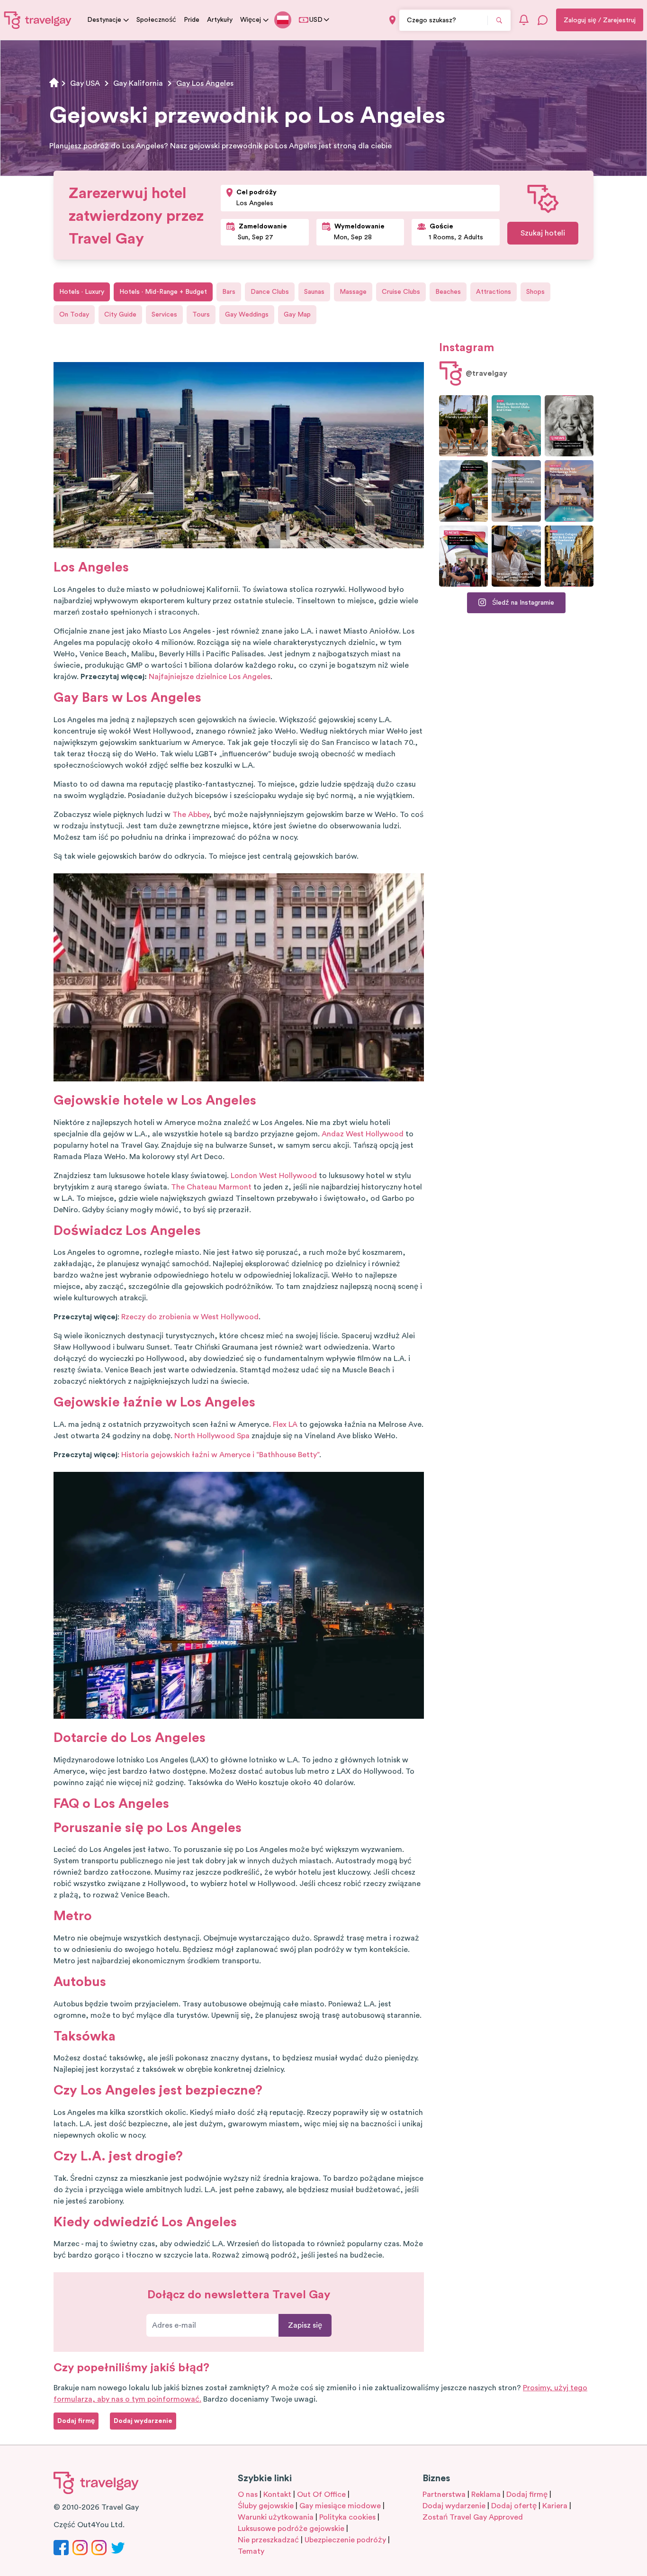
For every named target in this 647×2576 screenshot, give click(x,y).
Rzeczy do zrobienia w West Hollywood (190, 1317)
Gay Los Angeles (205, 83)
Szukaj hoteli (543, 233)
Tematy (251, 2551)
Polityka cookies (347, 2517)
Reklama (486, 2494)
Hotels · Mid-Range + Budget (163, 292)
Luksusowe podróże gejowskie (291, 2529)
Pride (192, 20)
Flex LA (285, 1424)
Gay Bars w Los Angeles (127, 698)
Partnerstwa (444, 2494)
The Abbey (191, 815)
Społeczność (156, 20)
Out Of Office (321, 2494)
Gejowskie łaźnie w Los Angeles (154, 1402)
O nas (248, 2494)
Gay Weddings (247, 315)
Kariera (555, 2506)
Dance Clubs (270, 292)
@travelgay (486, 373)
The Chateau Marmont (211, 1187)
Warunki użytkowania (276, 2517)
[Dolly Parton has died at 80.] (569, 426)
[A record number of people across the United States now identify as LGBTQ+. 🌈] (463, 556)
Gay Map (297, 315)
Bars (229, 292)
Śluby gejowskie (266, 2506)
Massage (353, 292)
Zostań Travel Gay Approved (473, 2517)
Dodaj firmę (527, 2494)
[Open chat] (543, 20)
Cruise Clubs (401, 292)
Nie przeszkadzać (268, 2540)
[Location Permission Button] (392, 20)
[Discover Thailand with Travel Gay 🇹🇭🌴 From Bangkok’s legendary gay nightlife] (463, 491)
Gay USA (85, 83)
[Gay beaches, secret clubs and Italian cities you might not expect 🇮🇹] (516, 426)
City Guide (120, 315)
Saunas (314, 292)
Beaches (448, 292)
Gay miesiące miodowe (340, 2506)
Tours (201, 315)
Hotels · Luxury (82, 292)
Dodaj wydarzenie (454, 2506)
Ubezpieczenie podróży (345, 2540)
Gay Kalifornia (138, 83)
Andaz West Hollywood (363, 1134)
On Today (74, 315)
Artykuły (220, 20)
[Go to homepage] (38, 20)
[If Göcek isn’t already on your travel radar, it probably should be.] (463, 426)
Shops (535, 292)
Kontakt (277, 2494)
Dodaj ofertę (514, 2506)
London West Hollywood (274, 1176)
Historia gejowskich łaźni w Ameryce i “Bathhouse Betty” (220, 1455)
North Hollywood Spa (212, 1436)
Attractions (494, 292)
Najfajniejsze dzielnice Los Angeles (210, 677)
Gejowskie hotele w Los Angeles (155, 1100)
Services (164, 315)
